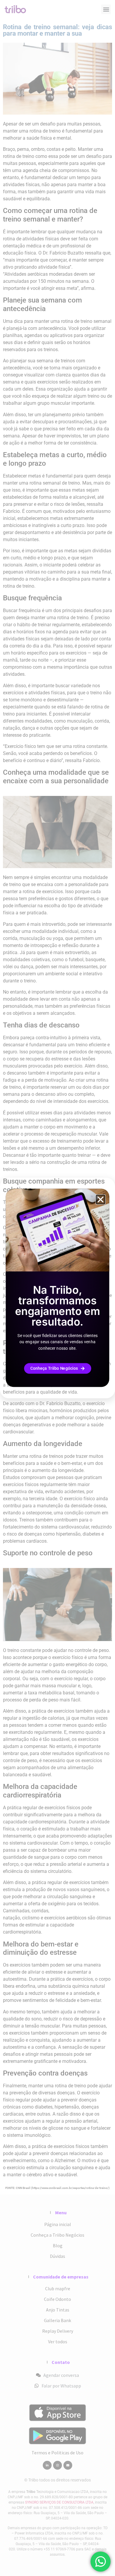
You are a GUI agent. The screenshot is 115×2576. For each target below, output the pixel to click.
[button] (101, 1199)
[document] (57, 1288)
